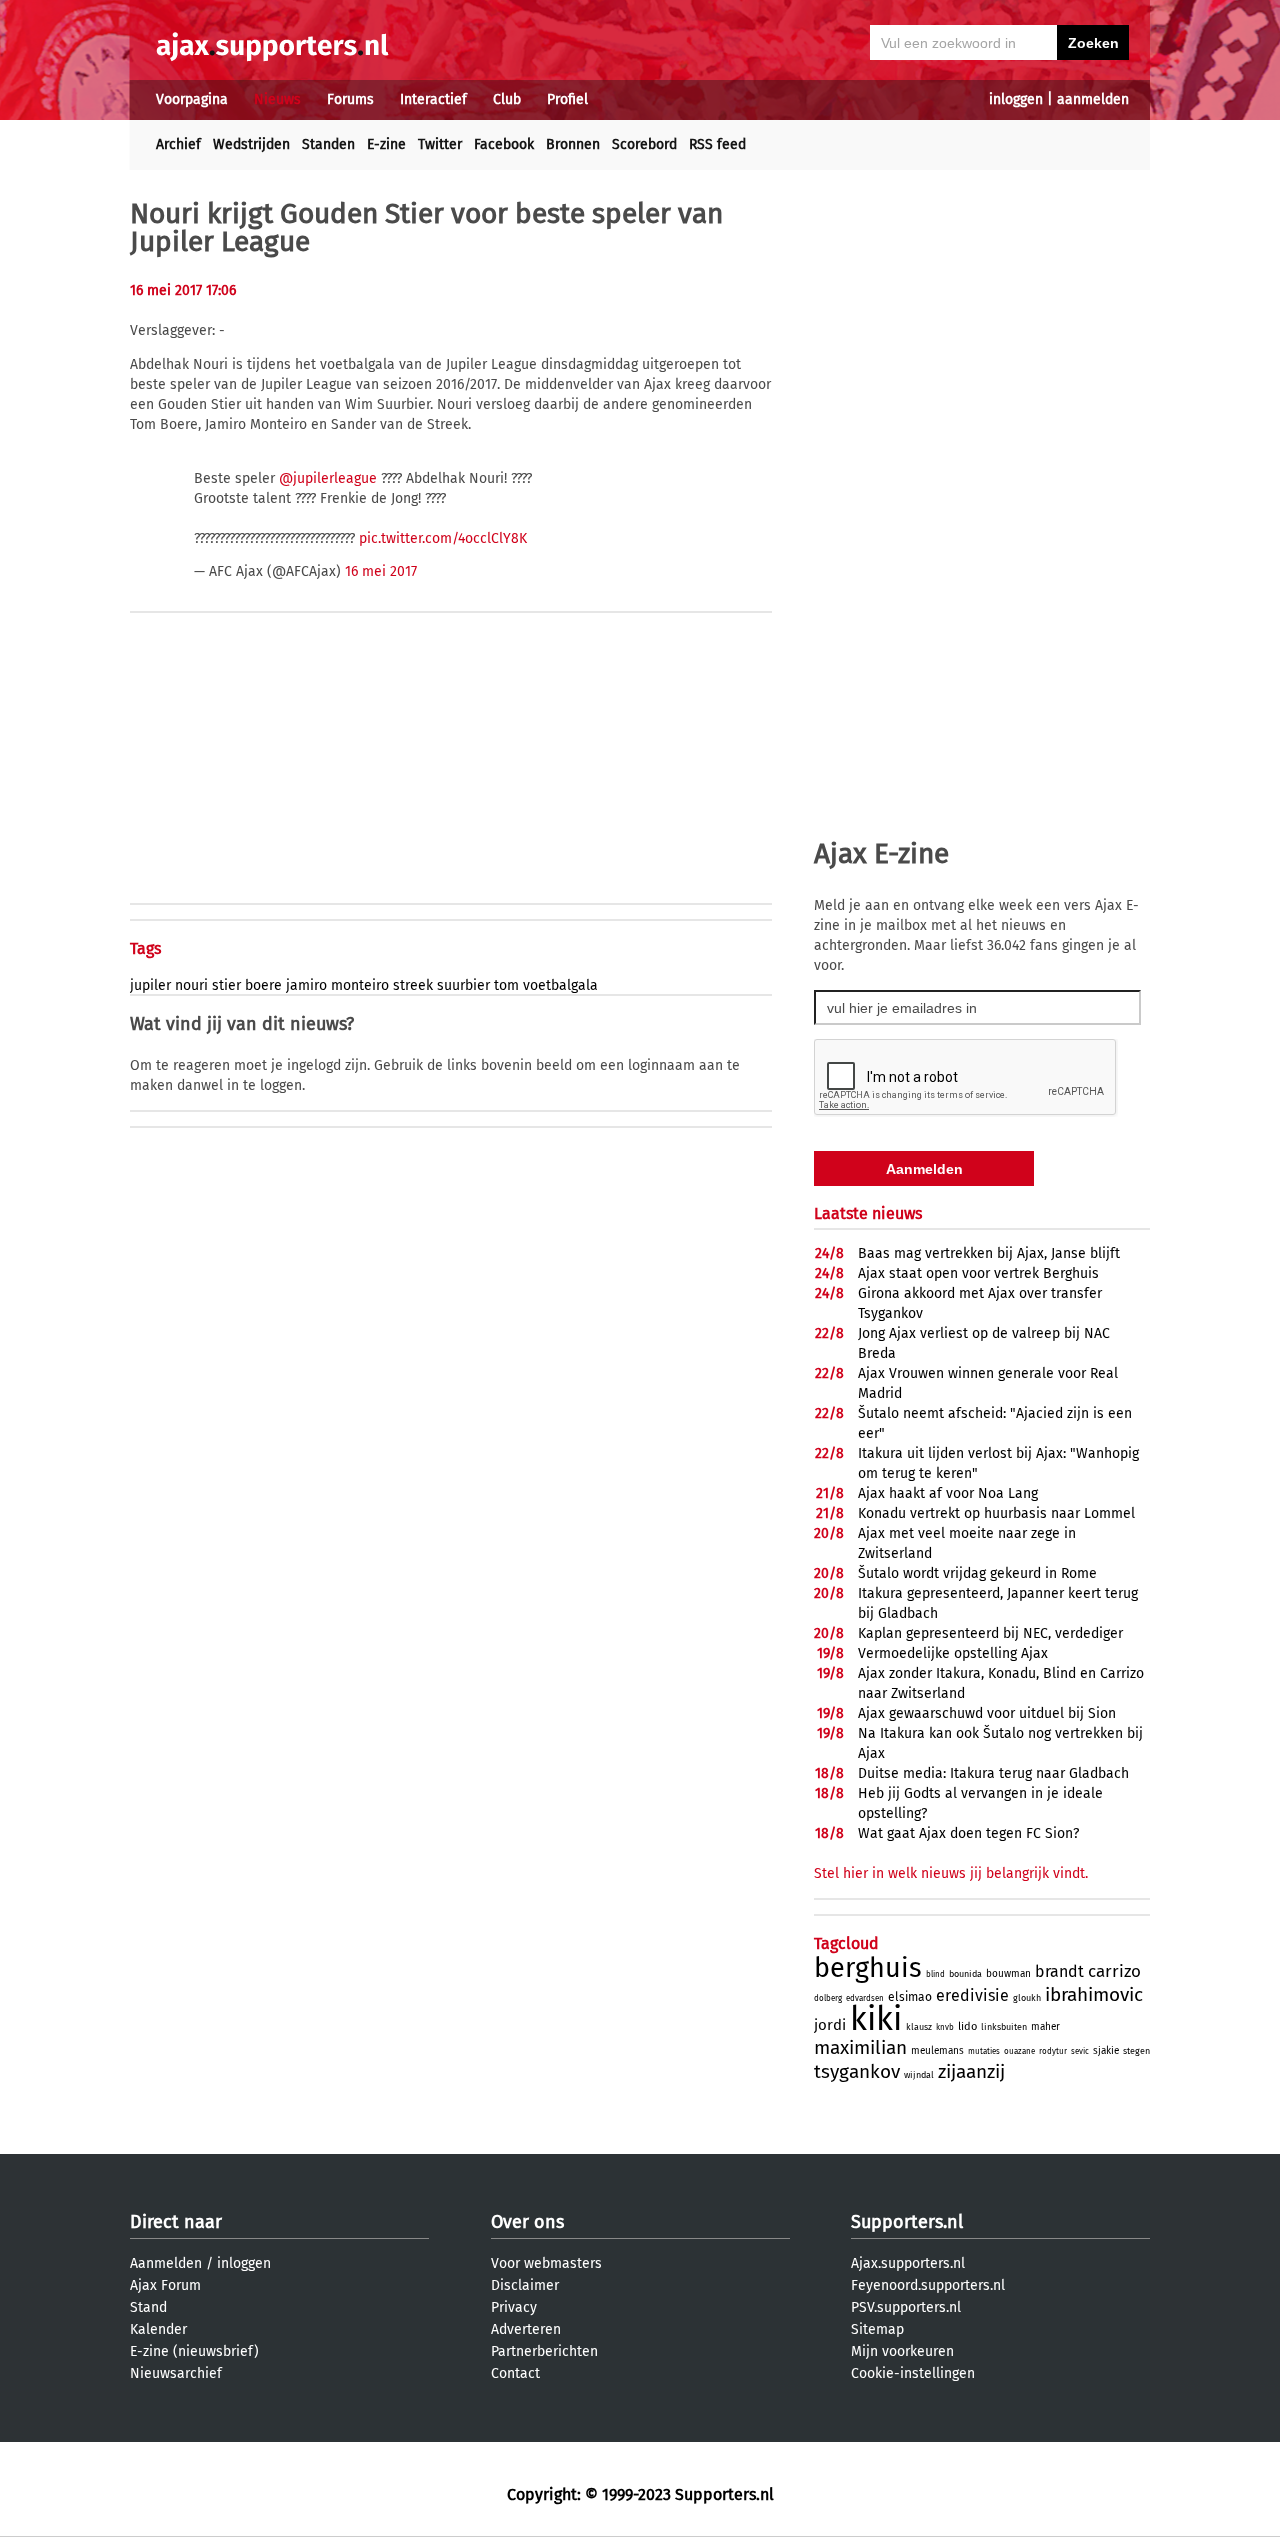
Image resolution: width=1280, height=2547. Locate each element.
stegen (1136, 2051)
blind (935, 1974)
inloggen (1016, 99)
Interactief (433, 99)
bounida (965, 1974)
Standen (328, 144)
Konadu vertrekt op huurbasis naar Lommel (996, 1513)
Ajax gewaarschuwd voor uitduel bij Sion (987, 1713)
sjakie (1106, 2051)
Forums (350, 99)
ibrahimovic (1094, 1994)
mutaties (984, 2051)
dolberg (828, 1998)
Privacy (514, 2307)
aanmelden (1093, 99)
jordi (830, 2025)
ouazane (1019, 2051)
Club (507, 99)
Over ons (527, 2222)
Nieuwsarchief (176, 2373)
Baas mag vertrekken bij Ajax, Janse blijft (989, 1253)
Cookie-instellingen (913, 2373)
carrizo (1114, 1971)
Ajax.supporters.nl (908, 2263)
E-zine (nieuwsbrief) (194, 2351)
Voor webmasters (546, 2263)
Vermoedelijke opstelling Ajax (953, 1653)
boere (263, 985)
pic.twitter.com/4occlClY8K (443, 538)
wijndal (919, 2075)
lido (967, 2026)
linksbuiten (1004, 2027)
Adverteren (526, 2329)
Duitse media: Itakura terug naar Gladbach (993, 1773)
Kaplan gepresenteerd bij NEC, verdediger (990, 1633)
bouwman (1008, 1974)
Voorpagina (192, 99)
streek (413, 985)
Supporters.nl (907, 2222)
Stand (148, 2307)
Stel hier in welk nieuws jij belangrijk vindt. (951, 1873)
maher (1045, 2027)
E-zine (386, 144)
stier (226, 985)
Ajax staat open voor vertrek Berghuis (978, 1273)
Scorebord (644, 144)
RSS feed (717, 144)
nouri (191, 985)
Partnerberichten (544, 2351)
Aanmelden (166, 2263)
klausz (919, 2027)
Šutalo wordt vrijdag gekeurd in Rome (977, 1573)
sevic (1080, 2051)
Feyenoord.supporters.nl (928, 2285)
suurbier (463, 985)
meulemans (937, 2051)
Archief (178, 144)
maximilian (860, 2047)
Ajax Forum (165, 2285)
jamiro (306, 985)
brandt (1059, 1971)
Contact (515, 2373)
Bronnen (573, 144)
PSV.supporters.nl (906, 2307)
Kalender (158, 2329)
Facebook (504, 144)
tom (506, 985)
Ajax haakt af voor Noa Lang (948, 1493)
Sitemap (877, 2329)
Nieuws (277, 99)
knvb (945, 2027)
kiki (876, 2019)
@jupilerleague (328, 478)
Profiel (567, 99)
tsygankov (857, 2071)
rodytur (1053, 2051)
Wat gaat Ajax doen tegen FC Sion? (968, 1833)
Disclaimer (525, 2285)
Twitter (440, 144)
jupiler (150, 985)
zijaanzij (971, 2071)
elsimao (910, 1997)
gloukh (1027, 1998)
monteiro (360, 985)
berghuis (868, 1968)
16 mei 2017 (381, 571)
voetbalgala (560, 985)
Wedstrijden (251, 144)
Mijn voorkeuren (902, 2351)
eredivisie (972, 1995)
